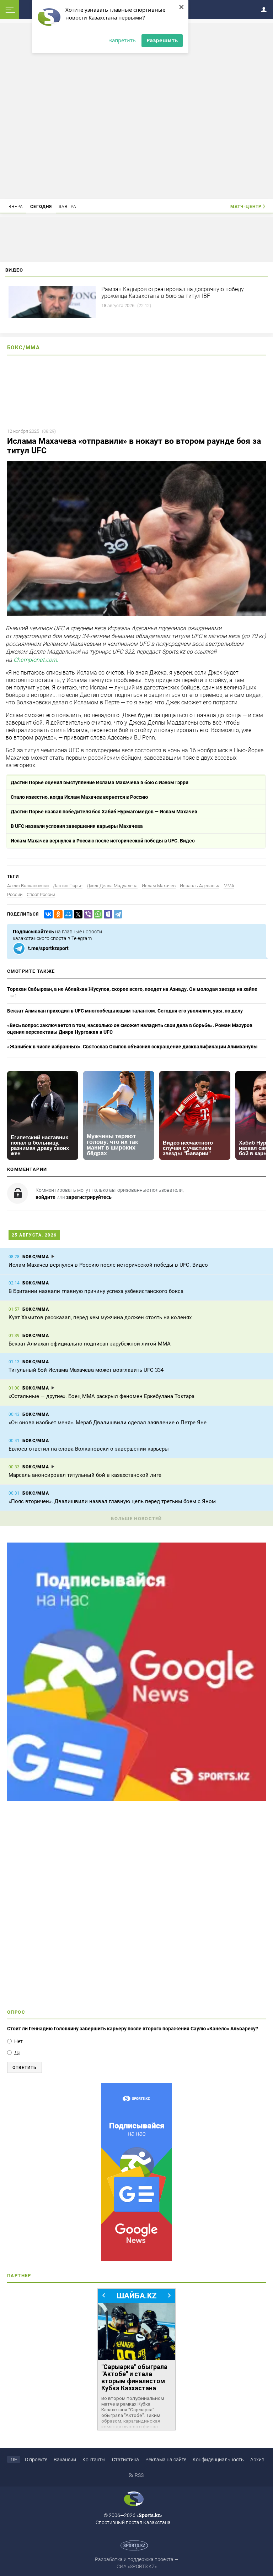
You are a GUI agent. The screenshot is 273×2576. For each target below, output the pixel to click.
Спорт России (41, 894)
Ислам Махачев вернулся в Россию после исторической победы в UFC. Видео (103, 841)
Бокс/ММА (23, 348)
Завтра (68, 207)
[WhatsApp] (97, 914)
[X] (77, 914)
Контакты (94, 2460)
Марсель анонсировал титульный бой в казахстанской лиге (85, 1475)
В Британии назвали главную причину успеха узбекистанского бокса (96, 1291)
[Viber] (87, 914)
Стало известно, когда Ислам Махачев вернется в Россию (79, 797)
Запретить (122, 40)
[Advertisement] (136, 110)
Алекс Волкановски (28, 886)
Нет (18, 2041)
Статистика (125, 2460)
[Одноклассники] (57, 914)
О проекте (36, 2460)
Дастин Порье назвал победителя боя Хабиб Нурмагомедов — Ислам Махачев (104, 812)
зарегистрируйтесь (89, 1197)
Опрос (16, 2012)
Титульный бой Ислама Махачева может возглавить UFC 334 (86, 1370)
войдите (45, 1197)
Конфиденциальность (218, 2460)
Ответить (25, 2068)
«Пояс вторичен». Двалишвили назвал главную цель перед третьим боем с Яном (112, 1501)
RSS (139, 2475)
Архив (257, 2460)
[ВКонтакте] (47, 914)
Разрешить (162, 40)
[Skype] (107, 914)
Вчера (16, 207)
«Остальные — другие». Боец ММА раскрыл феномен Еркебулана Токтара (101, 1396)
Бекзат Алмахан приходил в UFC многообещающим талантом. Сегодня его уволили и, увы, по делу (125, 1011)
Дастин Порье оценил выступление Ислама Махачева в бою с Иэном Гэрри (100, 782)
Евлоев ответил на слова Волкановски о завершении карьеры (89, 1449)
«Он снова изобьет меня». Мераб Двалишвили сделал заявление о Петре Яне (108, 1423)
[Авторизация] (266, 8)
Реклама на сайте (166, 2460)
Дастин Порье (68, 886)
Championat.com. (36, 660)
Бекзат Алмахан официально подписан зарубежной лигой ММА (90, 1344)
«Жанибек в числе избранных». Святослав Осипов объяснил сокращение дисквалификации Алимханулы (132, 1047)
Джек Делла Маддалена (112, 886)
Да (17, 2053)
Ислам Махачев (159, 886)
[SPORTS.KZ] (136, 2172)
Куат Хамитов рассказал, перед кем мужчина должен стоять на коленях (100, 1317)
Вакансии (65, 2460)
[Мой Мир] (67, 914)
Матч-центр (246, 207)
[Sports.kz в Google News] (136, 1799)
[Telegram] (117, 914)
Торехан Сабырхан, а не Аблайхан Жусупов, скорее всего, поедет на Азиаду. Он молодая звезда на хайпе (132, 989)
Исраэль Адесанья (200, 886)
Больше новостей (136, 1519)
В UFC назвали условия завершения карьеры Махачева (77, 826)
